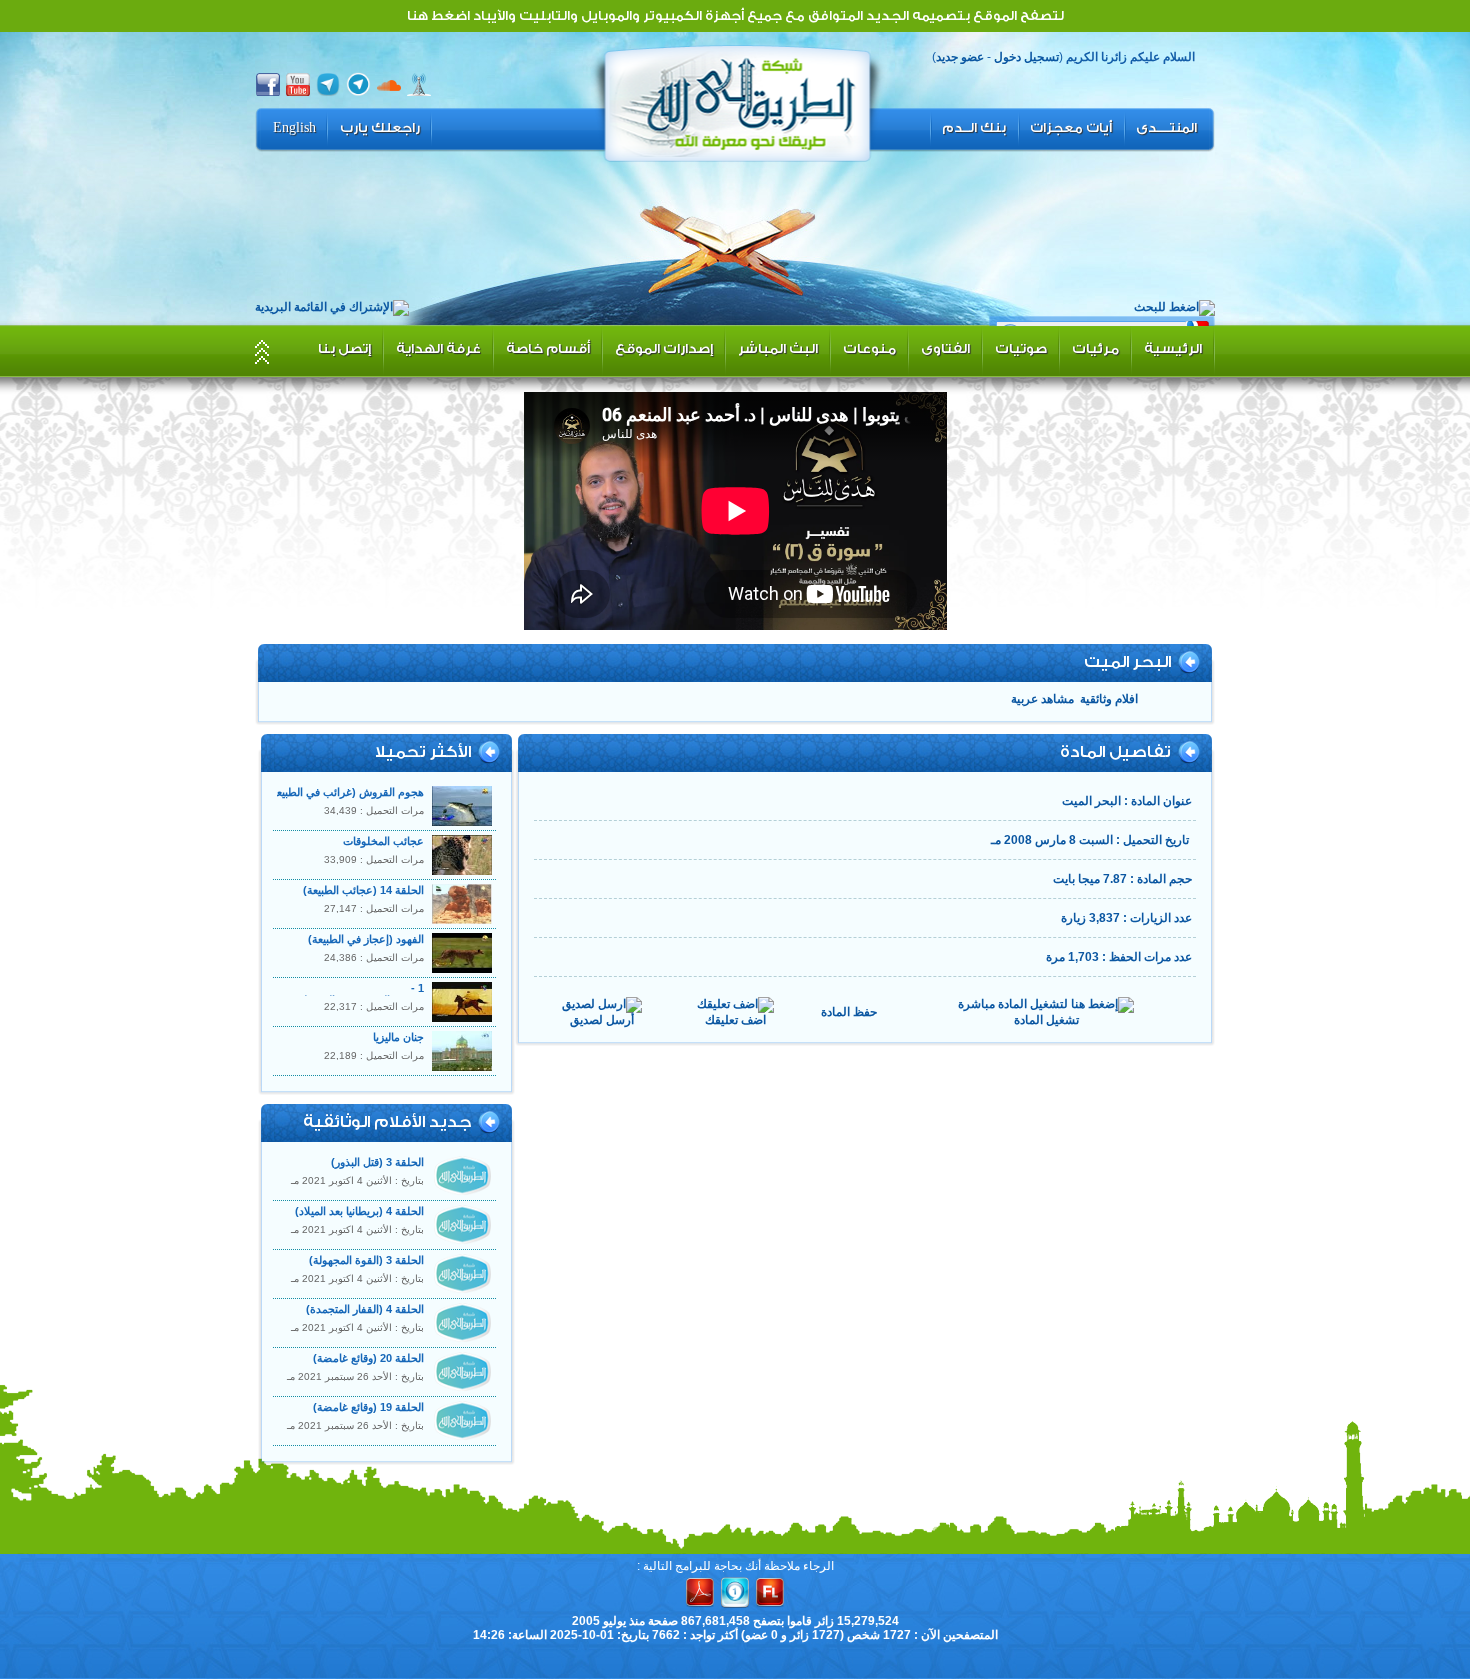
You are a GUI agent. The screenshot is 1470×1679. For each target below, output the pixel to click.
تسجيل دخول (1026, 57)
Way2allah (738, 101)
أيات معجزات (1071, 128)
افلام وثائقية (1109, 699)
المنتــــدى (1166, 128)
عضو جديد (960, 57)
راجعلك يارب (380, 128)
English (294, 128)
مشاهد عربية (1042, 699)
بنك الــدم (974, 128)
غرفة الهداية (438, 348)
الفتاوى (945, 348)
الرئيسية (1173, 348)
